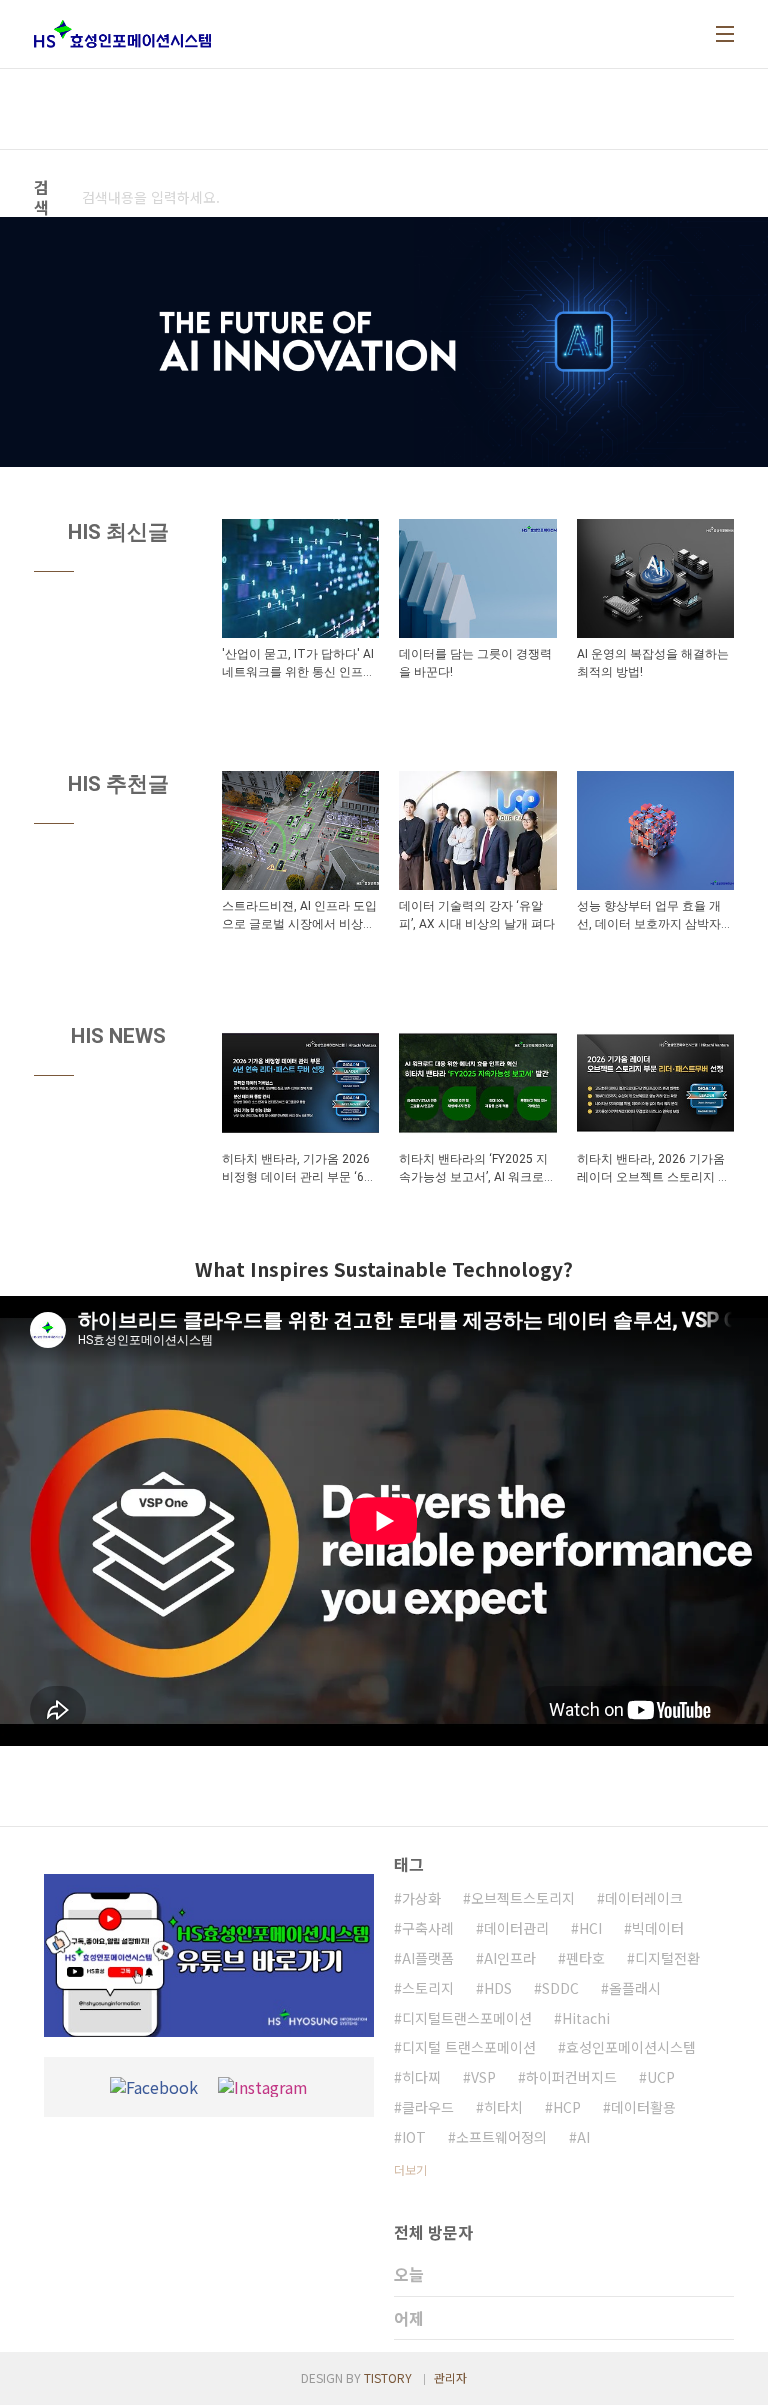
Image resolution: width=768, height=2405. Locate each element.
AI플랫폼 (428, 1958)
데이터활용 (643, 2107)
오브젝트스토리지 (523, 1898)
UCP (661, 2077)
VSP (483, 2077)
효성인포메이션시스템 (631, 2047)
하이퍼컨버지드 (571, 2077)
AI (583, 2137)
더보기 (410, 2169)
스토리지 (428, 1988)
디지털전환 (667, 1958)
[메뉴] (725, 34)
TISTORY (388, 2377)
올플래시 (635, 1988)
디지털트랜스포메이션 (467, 2018)
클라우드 (428, 2107)
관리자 (450, 2377)
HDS (498, 1988)
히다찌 (421, 2077)
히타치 (503, 2107)
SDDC (560, 1988)
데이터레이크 (644, 1898)
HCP (567, 2107)
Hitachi (586, 2018)
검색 (355, 197)
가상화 (421, 1898)
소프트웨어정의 (501, 2137)
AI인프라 (510, 1958)
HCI (590, 1928)
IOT (414, 2137)
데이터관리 (516, 1928)
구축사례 (428, 1928)
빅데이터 (658, 1928)
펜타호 (585, 1958)
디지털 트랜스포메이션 (469, 2047)
